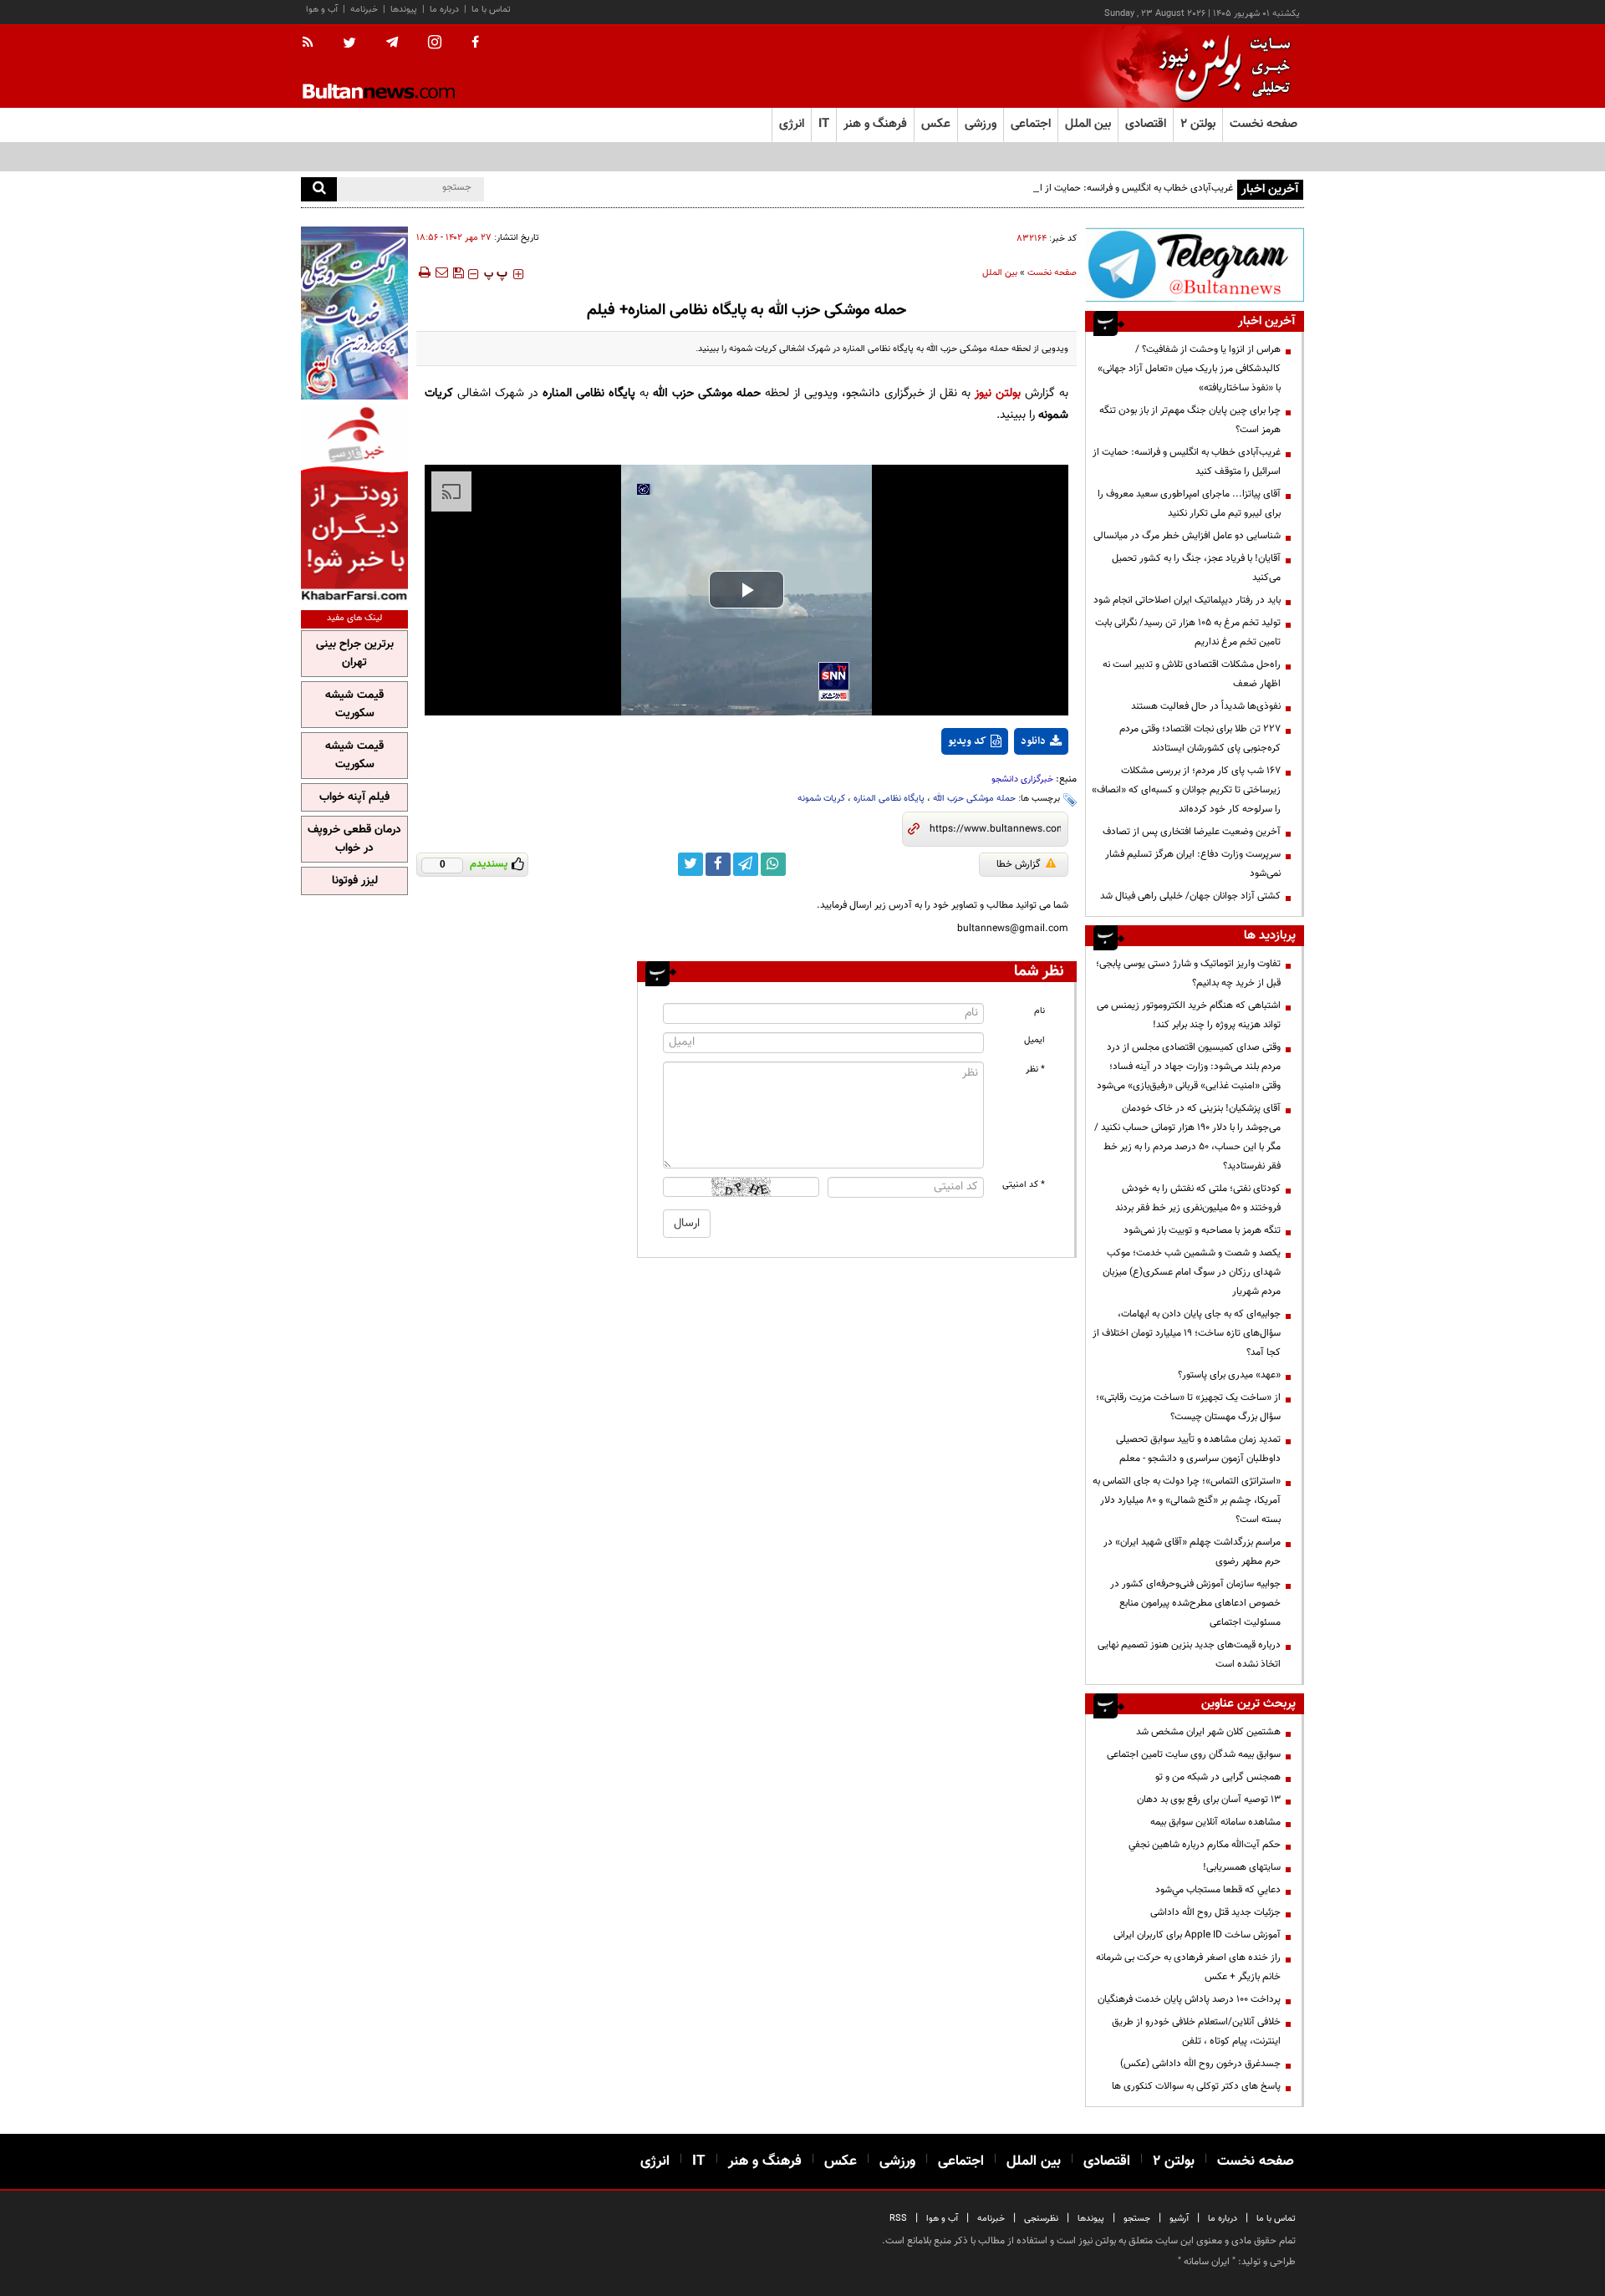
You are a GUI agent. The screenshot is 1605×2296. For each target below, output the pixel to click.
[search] (319, 189)
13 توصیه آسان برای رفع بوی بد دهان (1209, 1800)
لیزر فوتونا (355, 881)
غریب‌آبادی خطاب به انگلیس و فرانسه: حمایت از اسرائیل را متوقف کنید (1095, 188)
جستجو (1137, 2219)
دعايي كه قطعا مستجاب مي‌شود (1218, 1890)
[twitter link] (690, 864)
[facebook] (475, 43)
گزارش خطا (1019, 864)
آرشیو (1179, 2219)
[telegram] (392, 43)
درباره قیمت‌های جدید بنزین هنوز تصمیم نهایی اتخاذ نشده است (1189, 1655)
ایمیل (1034, 1040)
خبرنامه (364, 10)
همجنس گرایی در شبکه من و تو (1218, 1777)
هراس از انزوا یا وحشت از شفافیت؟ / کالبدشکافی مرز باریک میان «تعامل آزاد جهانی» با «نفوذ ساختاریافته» (1189, 369)
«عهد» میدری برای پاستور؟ (1229, 1375)
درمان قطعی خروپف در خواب (354, 839)
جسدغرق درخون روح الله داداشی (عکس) (1200, 2064)
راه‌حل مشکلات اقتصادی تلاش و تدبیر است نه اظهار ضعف (1192, 674)
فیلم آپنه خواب (354, 797)
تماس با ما (491, 10)
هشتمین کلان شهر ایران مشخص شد (1208, 1732)
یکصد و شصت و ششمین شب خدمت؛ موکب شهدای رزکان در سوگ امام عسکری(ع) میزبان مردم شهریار (1192, 1272)
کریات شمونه (821, 799)
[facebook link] (718, 864)
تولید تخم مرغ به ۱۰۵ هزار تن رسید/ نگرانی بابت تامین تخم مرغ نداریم (1188, 632)
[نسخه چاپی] (423, 272)
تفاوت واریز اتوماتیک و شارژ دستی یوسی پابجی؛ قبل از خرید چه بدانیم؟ (1188, 973)
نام (1039, 1011)
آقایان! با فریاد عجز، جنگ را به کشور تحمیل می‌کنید (1196, 568)
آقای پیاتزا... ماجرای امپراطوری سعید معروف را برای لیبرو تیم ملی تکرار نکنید (1189, 504)
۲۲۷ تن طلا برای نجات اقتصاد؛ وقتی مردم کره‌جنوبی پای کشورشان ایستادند (1200, 738)
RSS (898, 2219)
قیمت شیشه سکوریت (354, 705)
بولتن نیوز (998, 393)
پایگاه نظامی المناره (889, 799)
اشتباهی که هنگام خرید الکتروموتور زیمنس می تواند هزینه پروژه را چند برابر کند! (1189, 1015)
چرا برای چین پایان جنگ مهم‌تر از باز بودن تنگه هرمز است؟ (1190, 420)
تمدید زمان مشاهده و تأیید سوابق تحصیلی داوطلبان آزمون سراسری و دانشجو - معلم (1198, 1449)
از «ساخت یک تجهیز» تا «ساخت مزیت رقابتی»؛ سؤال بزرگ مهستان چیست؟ (1188, 1407)
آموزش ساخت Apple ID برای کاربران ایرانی (1197, 1935)
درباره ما (444, 10)
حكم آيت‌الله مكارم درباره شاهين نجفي (1205, 1845)
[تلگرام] (1195, 265)
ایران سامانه (1207, 2262)
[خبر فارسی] (354, 503)
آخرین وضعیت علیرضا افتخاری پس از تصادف (1192, 832)
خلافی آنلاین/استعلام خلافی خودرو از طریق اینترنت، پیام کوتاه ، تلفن (1196, 2031)
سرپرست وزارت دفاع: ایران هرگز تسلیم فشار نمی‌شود (1193, 864)
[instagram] (435, 44)
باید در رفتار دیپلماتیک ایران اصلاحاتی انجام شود (1187, 600)
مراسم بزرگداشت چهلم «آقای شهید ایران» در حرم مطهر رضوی (1192, 1552)
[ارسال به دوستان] (441, 272)
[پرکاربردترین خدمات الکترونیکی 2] (354, 313)
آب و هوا (322, 10)
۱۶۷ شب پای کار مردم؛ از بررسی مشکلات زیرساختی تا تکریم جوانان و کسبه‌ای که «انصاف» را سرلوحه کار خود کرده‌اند (1186, 790)
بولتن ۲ (1198, 124)
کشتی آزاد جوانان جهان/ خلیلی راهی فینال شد (1190, 896)
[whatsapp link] (773, 864)
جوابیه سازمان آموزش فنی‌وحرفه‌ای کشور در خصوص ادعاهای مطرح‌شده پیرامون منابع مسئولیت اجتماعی (1195, 1603)
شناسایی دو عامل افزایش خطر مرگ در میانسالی (1187, 536)
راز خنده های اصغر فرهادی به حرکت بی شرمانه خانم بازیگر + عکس (1188, 1967)
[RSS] (313, 43)
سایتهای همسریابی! (1242, 1867)
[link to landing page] (1220, 66)
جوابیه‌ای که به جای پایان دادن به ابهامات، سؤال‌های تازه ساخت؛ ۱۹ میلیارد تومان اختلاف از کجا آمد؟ (1187, 1333)
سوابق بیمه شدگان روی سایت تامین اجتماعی (1194, 1754)
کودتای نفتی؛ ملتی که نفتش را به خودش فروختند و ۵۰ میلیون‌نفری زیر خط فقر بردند (1198, 1198)
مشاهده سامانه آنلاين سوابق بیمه (1215, 1822)
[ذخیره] (458, 272)
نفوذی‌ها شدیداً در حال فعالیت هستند (1206, 706)
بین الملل (1000, 273)
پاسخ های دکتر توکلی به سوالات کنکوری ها (1196, 2086)
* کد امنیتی (1024, 1185)
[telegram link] (746, 864)
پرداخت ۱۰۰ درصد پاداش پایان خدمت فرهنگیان (1189, 1999)
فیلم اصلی (1010, 785)
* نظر (1035, 1069)
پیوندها (404, 10)
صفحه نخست (1264, 124)
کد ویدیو (967, 741)
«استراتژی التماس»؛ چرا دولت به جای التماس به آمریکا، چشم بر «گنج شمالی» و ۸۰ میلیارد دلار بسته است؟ (1187, 1500)
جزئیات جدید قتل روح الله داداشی (1215, 1912)
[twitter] (349, 44)
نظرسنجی (1041, 2219)
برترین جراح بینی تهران (355, 654)
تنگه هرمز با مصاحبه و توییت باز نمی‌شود (1202, 1230)
